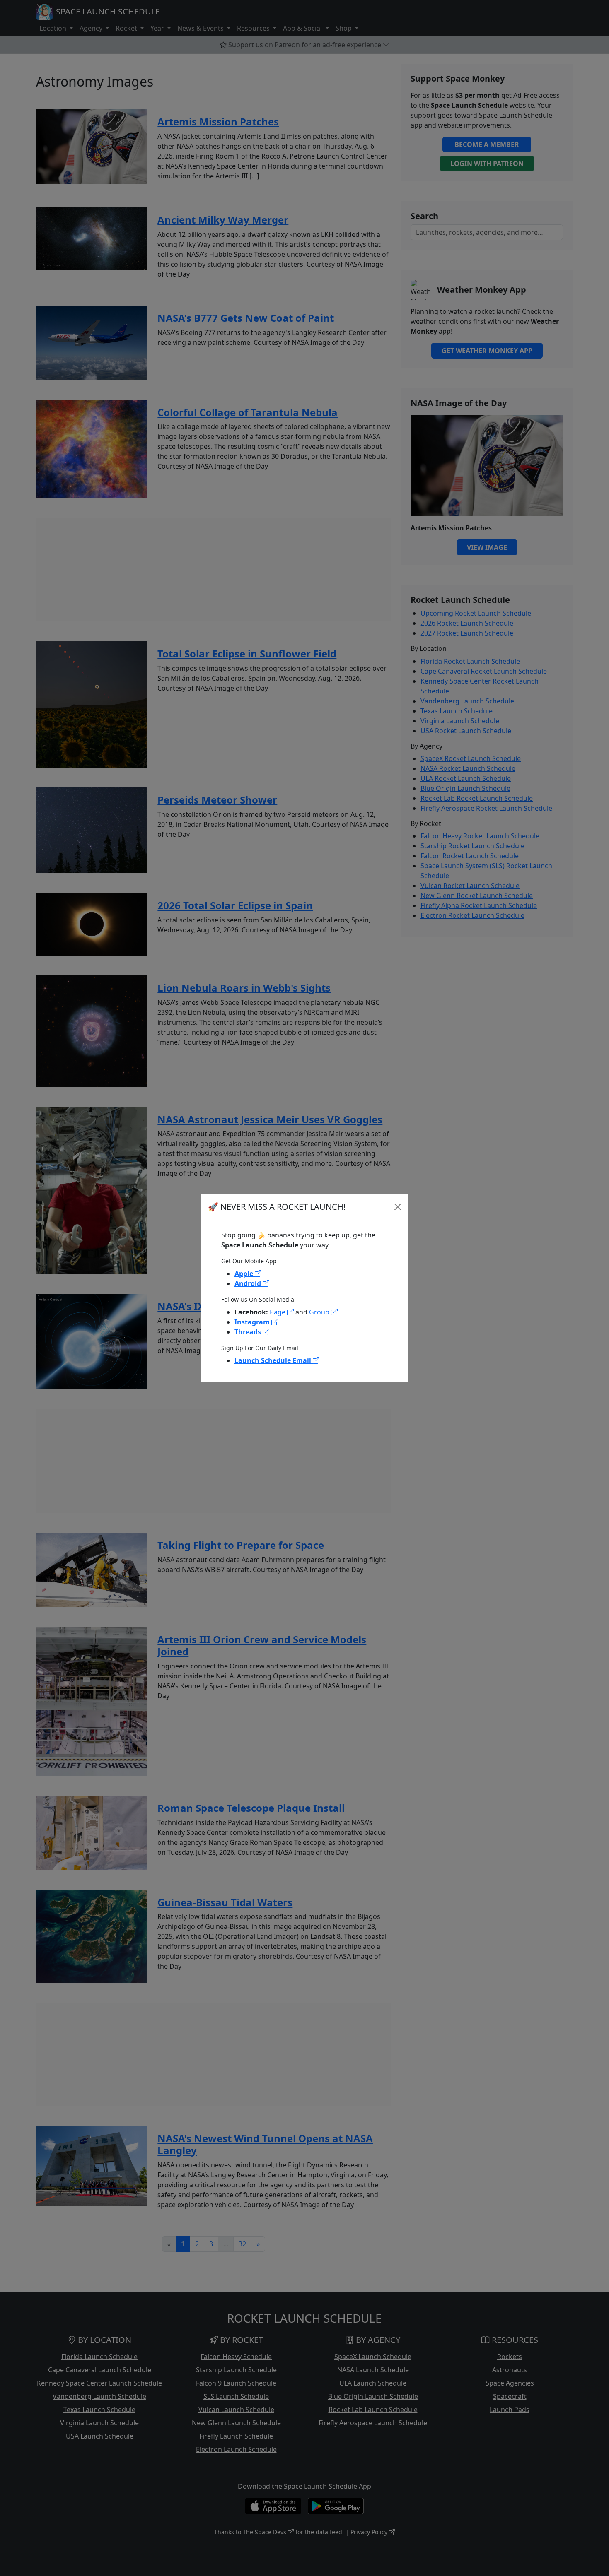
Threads (249, 1332)
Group (320, 1312)
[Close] (398, 1207)
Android (249, 1283)
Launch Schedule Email (274, 1360)
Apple (245, 1274)
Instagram (253, 1322)
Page (278, 1312)
